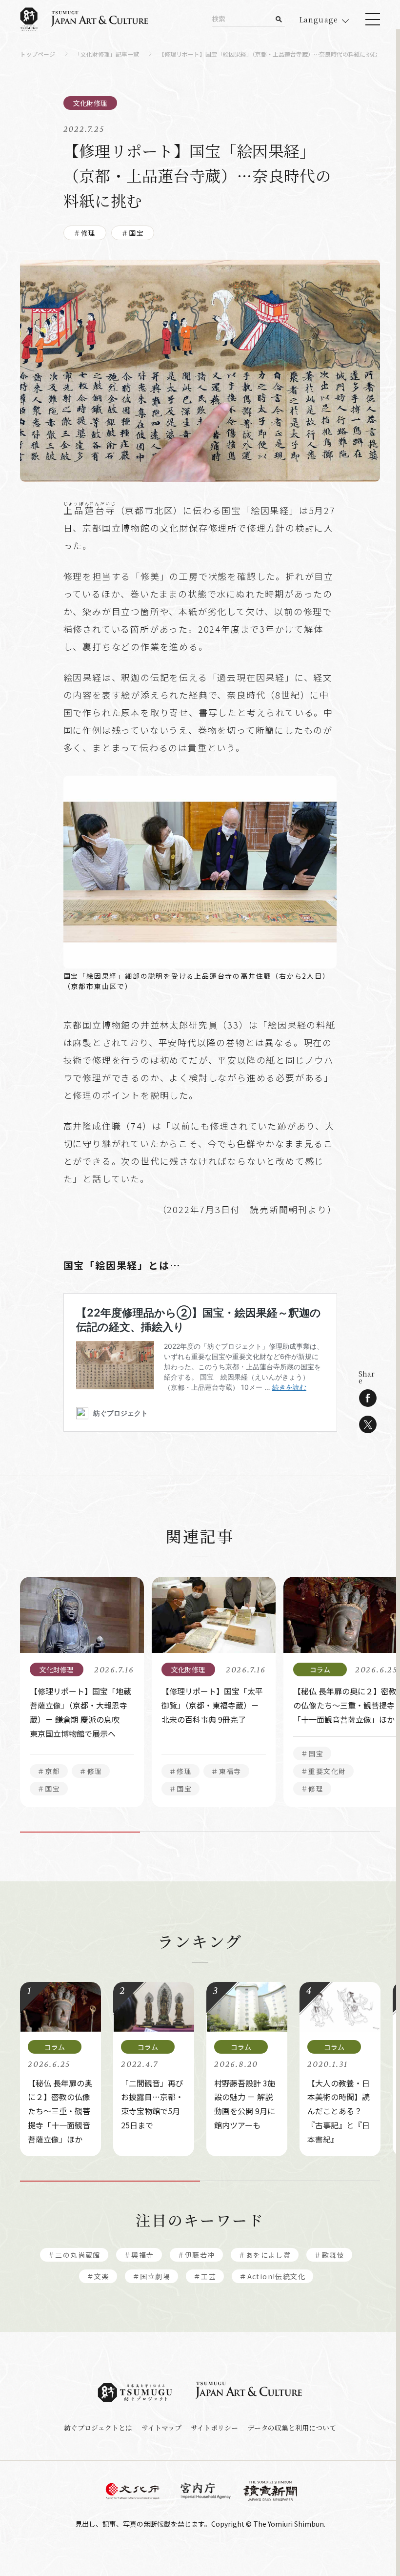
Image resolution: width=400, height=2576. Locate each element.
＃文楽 (98, 2276)
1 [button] (80, 1832)
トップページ (38, 55)
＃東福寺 (226, 1771)
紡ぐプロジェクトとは (98, 2428)
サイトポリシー (214, 2428)
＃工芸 (205, 2276)
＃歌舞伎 (329, 2255)
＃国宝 (133, 233)
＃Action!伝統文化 (272, 2276)
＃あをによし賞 (265, 2255)
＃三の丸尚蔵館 (74, 2255)
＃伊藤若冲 (196, 2255)
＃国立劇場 (151, 2276)
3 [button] (320, 1832)
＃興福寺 (139, 2255)
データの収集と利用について (292, 2428)
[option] (82, 1692)
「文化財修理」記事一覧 (107, 55)
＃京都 (49, 1771)
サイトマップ (161, 2428)
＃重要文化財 (323, 1771)
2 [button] (200, 1832)
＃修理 (85, 233)
